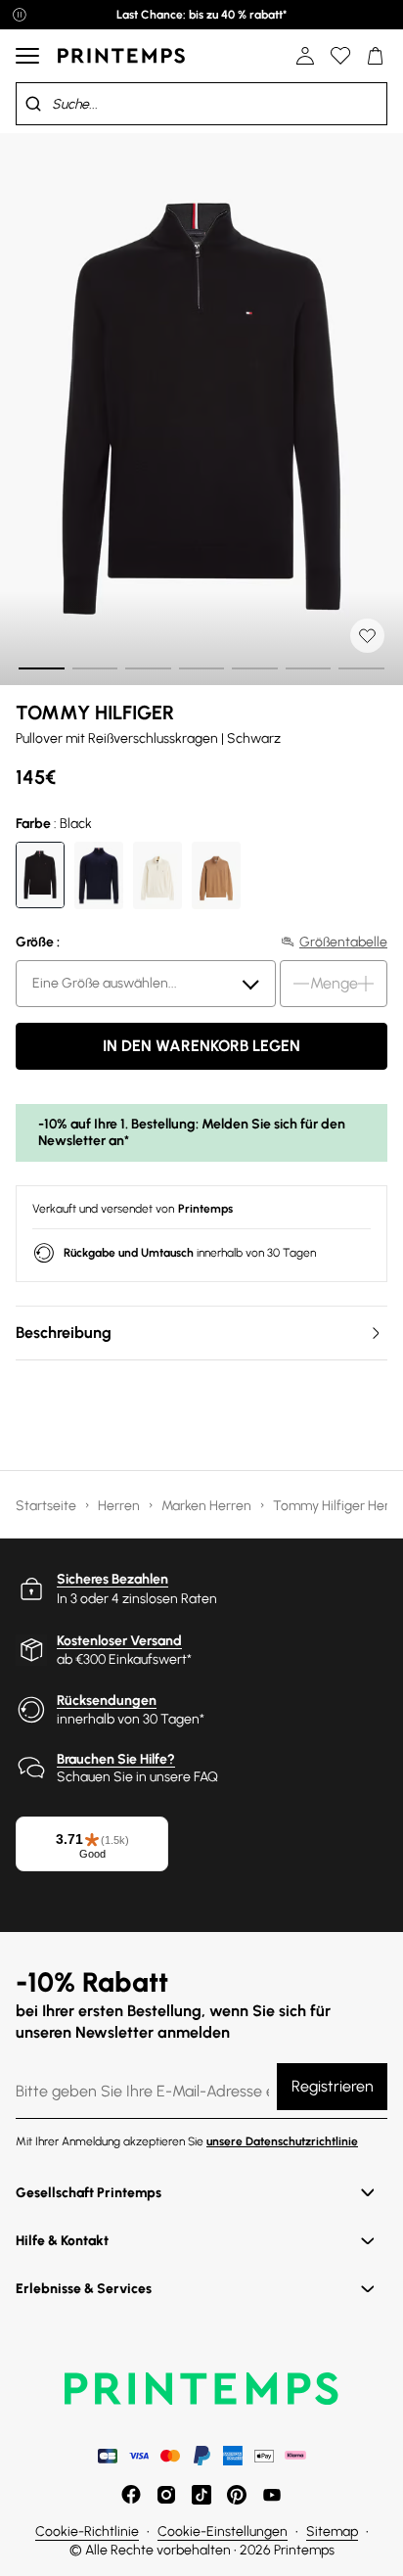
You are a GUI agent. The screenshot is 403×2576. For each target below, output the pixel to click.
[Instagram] (166, 2495)
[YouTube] (272, 2495)
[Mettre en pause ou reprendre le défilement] (20, 15)
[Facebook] (131, 2495)
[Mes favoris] (340, 56)
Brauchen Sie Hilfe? (116, 1759)
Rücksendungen (107, 1701)
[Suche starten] (33, 104)
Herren (120, 1506)
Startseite (47, 1506)
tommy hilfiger (95, 713)
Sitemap (332, 2531)
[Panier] (376, 56)
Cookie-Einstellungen (223, 2531)
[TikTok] (201, 2495)
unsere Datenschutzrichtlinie (282, 2141)
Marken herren (208, 1506)
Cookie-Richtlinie (87, 2531)
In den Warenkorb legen (201, 1046)
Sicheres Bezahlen (112, 1579)
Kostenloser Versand (119, 1641)
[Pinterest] (237, 2495)
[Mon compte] (305, 56)
